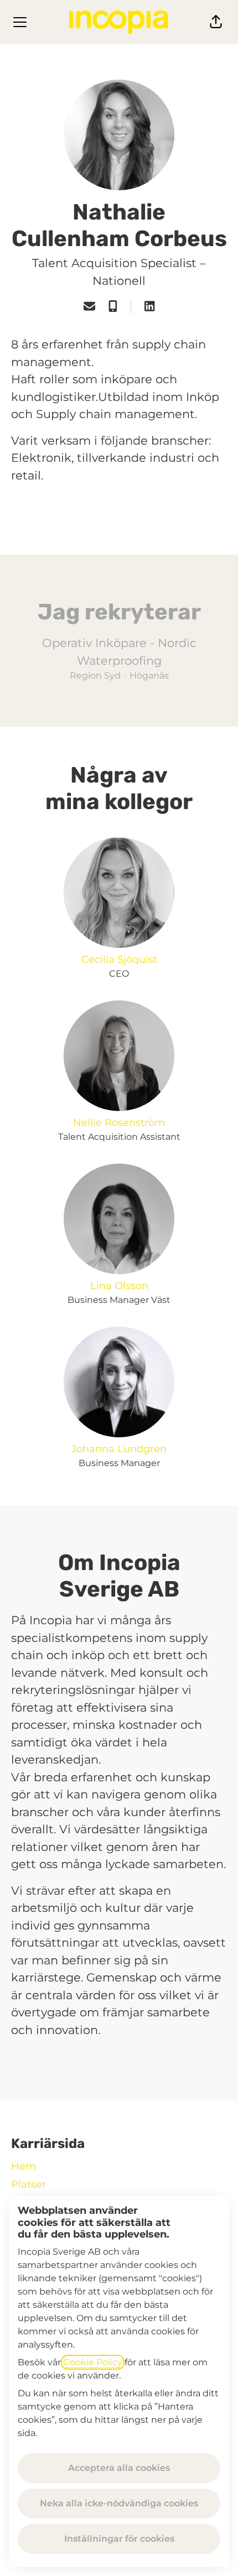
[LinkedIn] (149, 307)
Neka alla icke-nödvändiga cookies (119, 2503)
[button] (216, 22)
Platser (29, 2184)
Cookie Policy (93, 2362)
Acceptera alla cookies (119, 2468)
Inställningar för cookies (119, 2539)
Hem (24, 2166)
